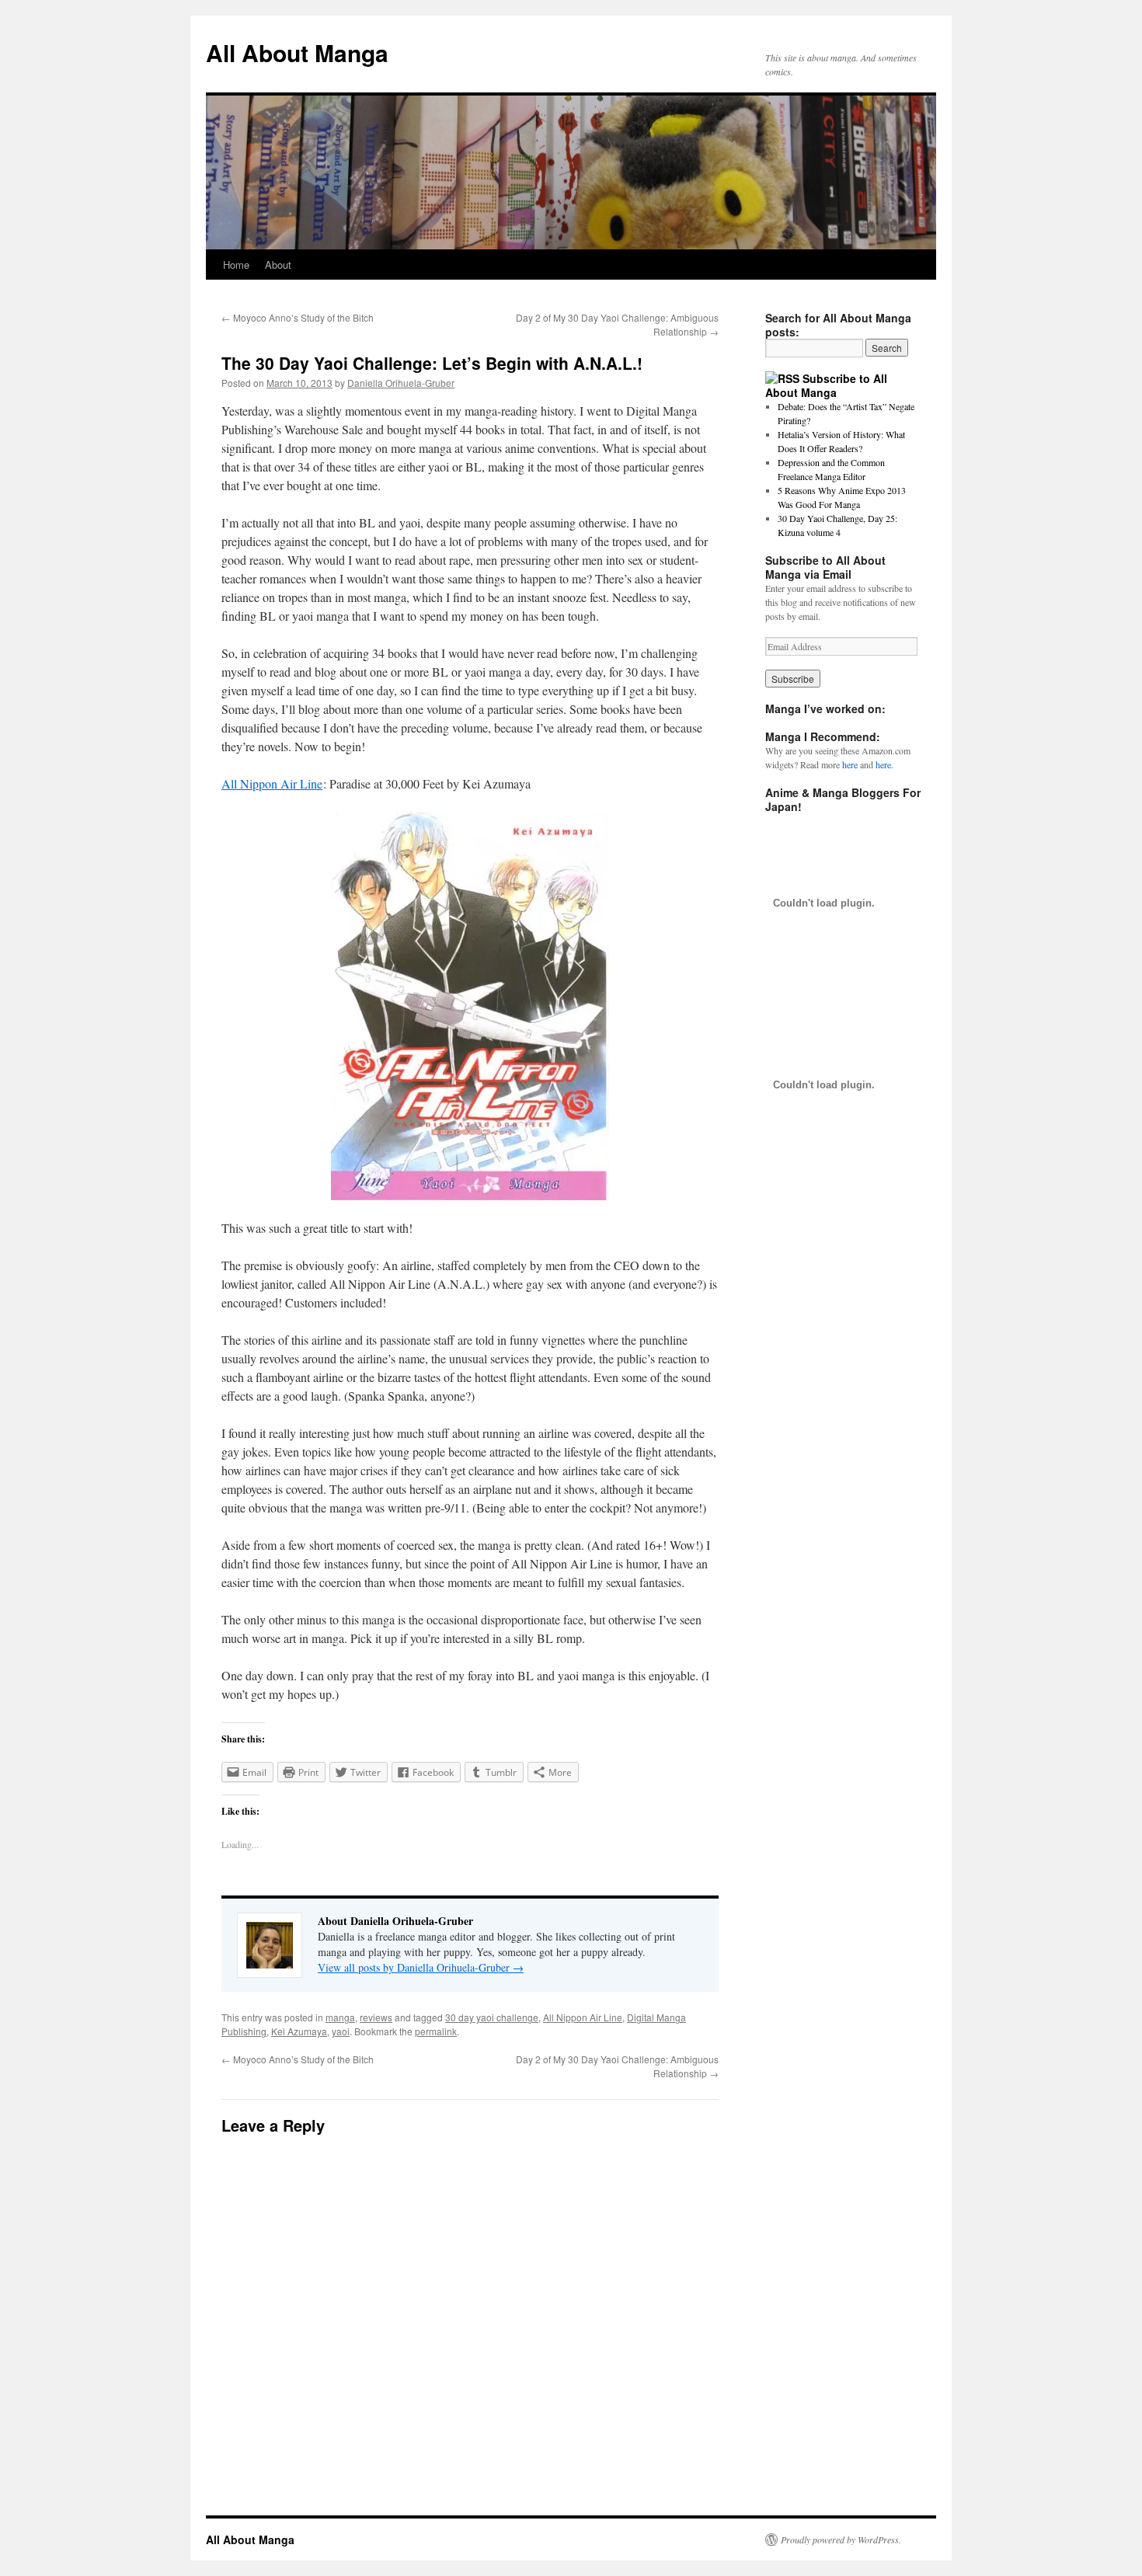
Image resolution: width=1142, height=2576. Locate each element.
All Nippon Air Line (272, 783)
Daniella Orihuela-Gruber (401, 383)
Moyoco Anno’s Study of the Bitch (298, 317)
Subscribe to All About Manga (826, 385)
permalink (436, 2031)
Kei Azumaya (299, 2031)
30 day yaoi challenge (492, 2017)
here (850, 764)
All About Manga (297, 52)
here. (884, 764)
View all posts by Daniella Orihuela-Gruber (421, 1967)
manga (340, 2017)
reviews (376, 2017)
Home (236, 265)
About (278, 265)
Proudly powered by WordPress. (841, 2539)
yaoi (341, 2031)
